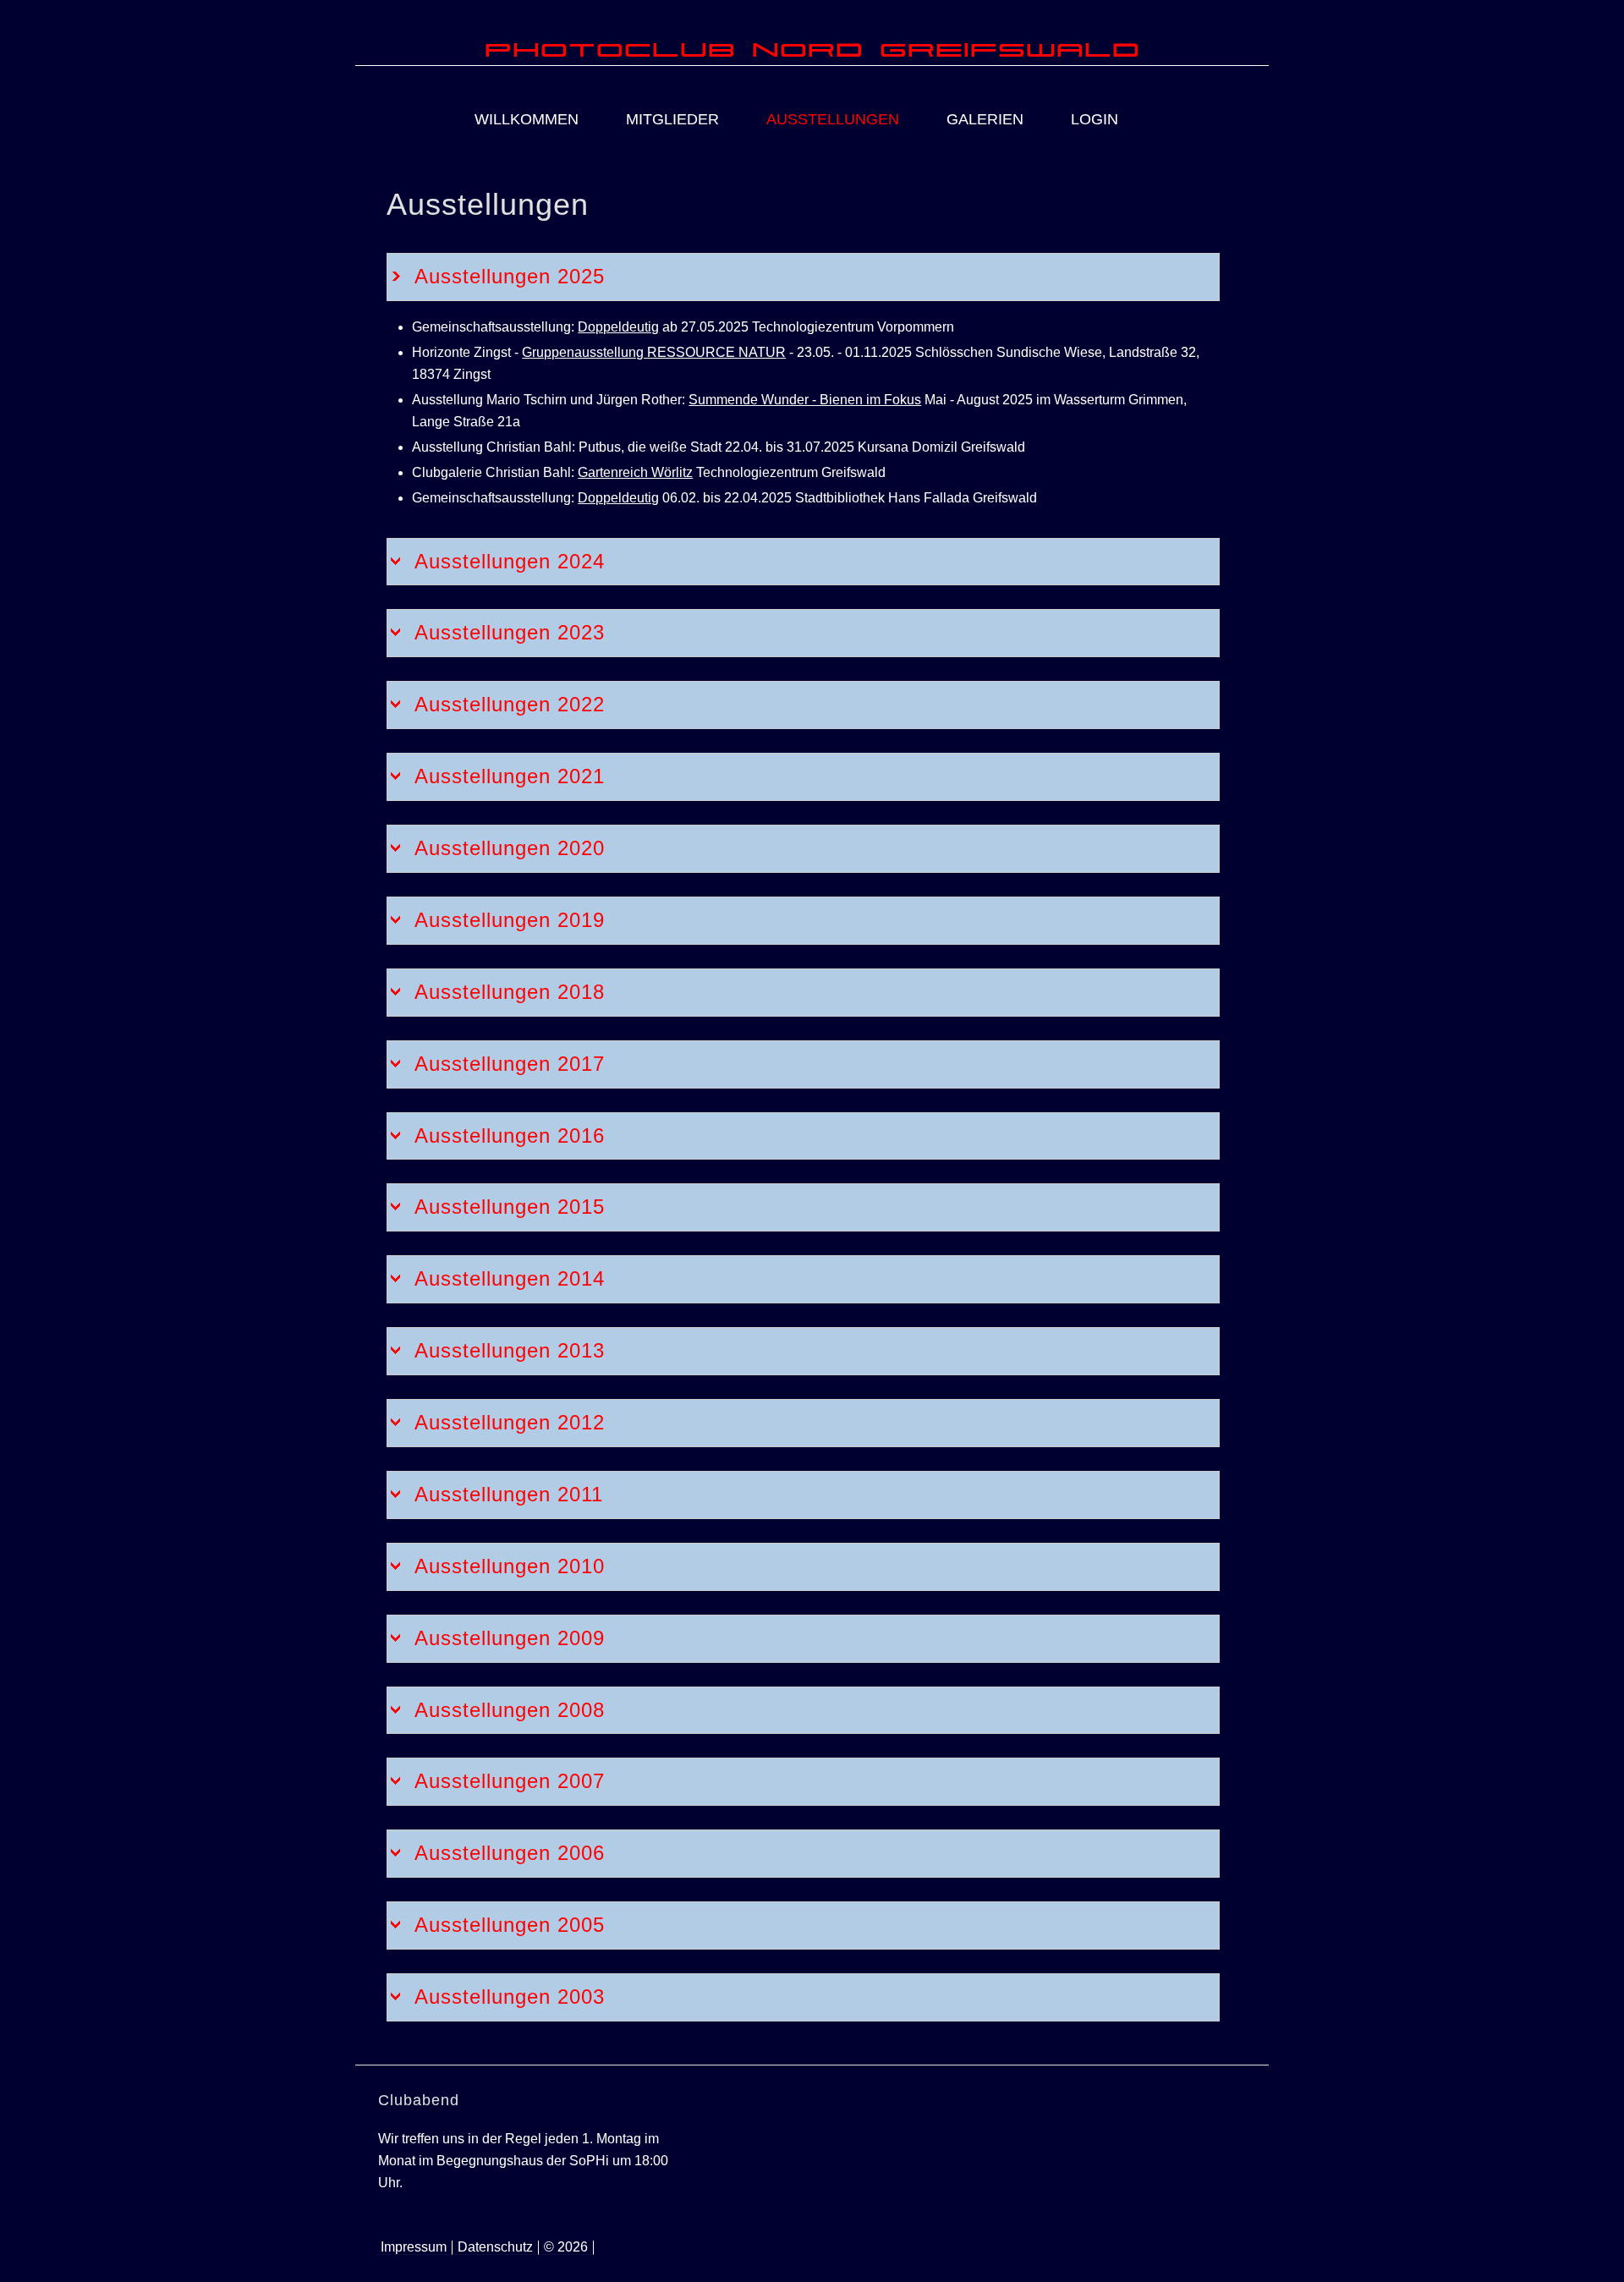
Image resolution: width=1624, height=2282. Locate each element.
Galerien (985, 119)
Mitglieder (672, 119)
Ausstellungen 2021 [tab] (510, 776)
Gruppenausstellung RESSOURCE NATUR (654, 352)
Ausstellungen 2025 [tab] (510, 276)
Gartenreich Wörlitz (635, 472)
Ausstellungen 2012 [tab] (510, 1422)
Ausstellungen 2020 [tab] (510, 848)
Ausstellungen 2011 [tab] (509, 1494)
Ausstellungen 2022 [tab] (510, 704)
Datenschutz (495, 2247)
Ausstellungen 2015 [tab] (510, 1207)
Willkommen (527, 119)
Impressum (414, 2247)
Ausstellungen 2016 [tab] (510, 1136)
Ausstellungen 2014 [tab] (510, 1278)
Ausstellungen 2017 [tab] (510, 1064)
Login (1095, 119)
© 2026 (566, 2247)
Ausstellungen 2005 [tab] (510, 1925)
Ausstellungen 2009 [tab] (510, 1638)
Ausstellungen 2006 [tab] (510, 1853)
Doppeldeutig (618, 327)
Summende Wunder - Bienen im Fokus (805, 400)
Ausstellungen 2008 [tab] (510, 1710)
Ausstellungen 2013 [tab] (510, 1350)
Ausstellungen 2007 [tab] (510, 1781)
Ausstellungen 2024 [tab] (510, 561)
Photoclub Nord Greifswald (812, 48)
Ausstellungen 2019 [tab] (510, 920)
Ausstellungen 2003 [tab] (510, 1997)
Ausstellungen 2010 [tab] (510, 1566)
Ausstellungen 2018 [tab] (510, 992)
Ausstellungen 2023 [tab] (510, 632)
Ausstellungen (833, 119)
